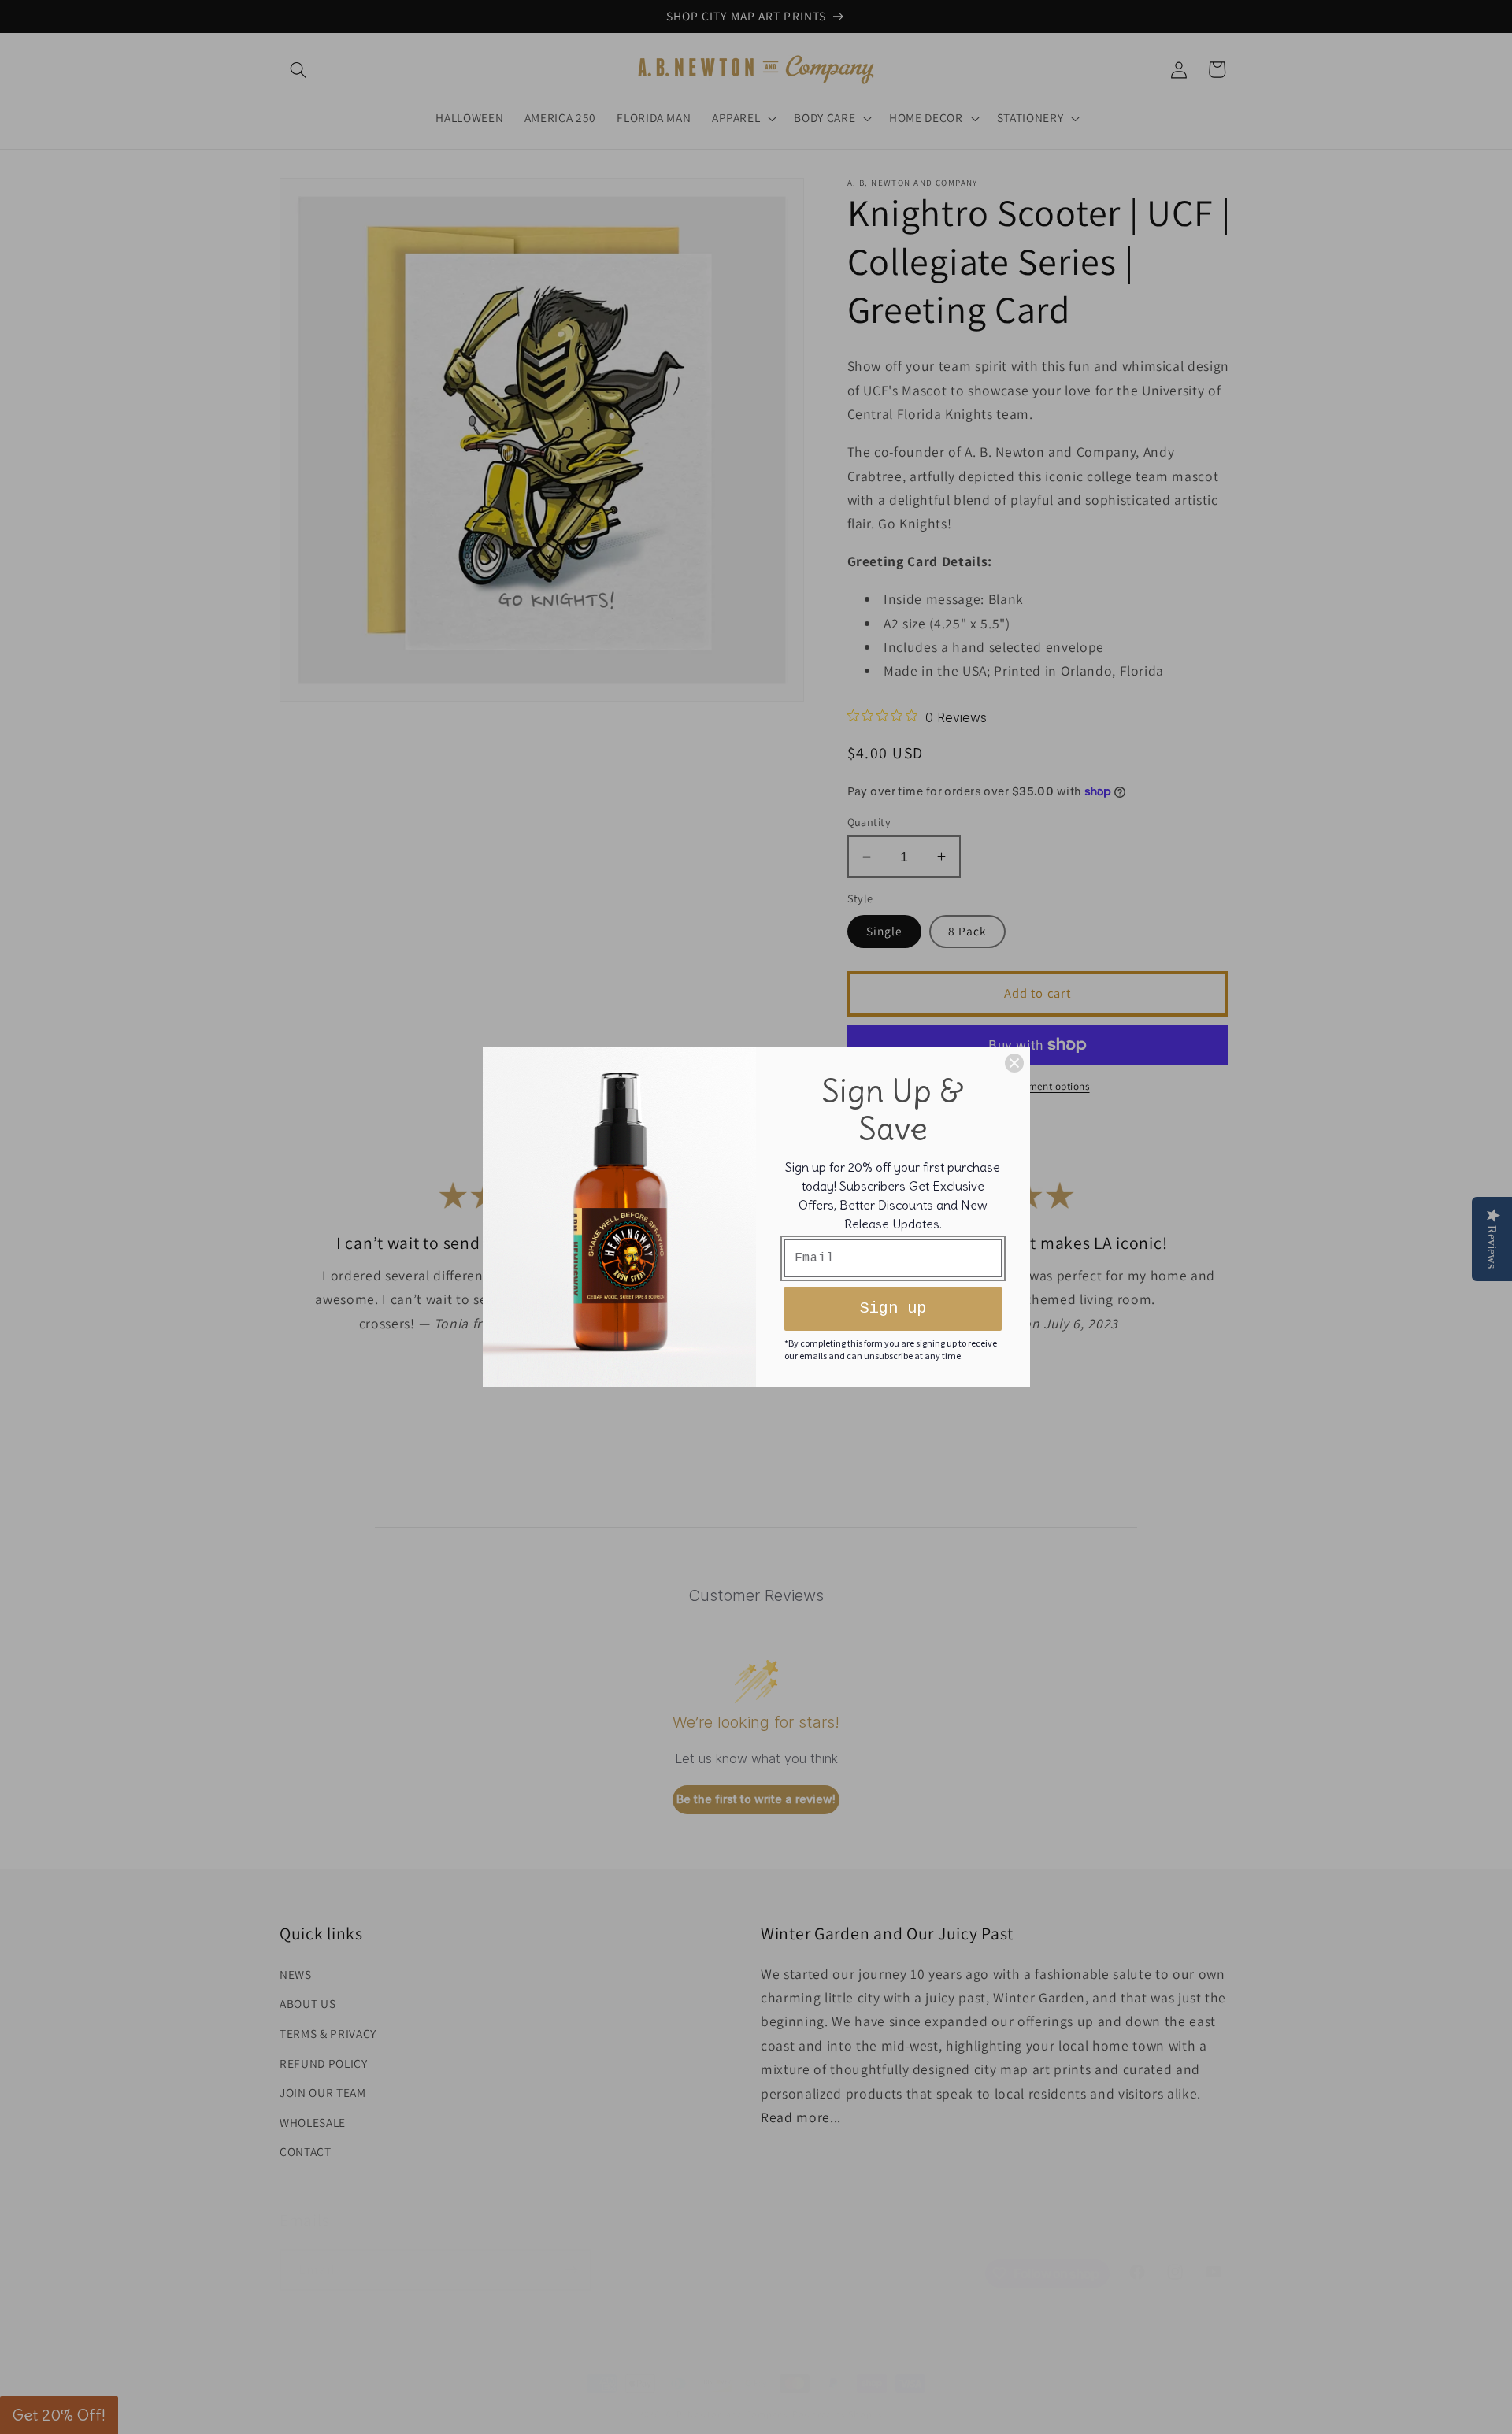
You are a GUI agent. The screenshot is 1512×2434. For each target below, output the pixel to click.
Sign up (893, 1308)
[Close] (1014, 1063)
